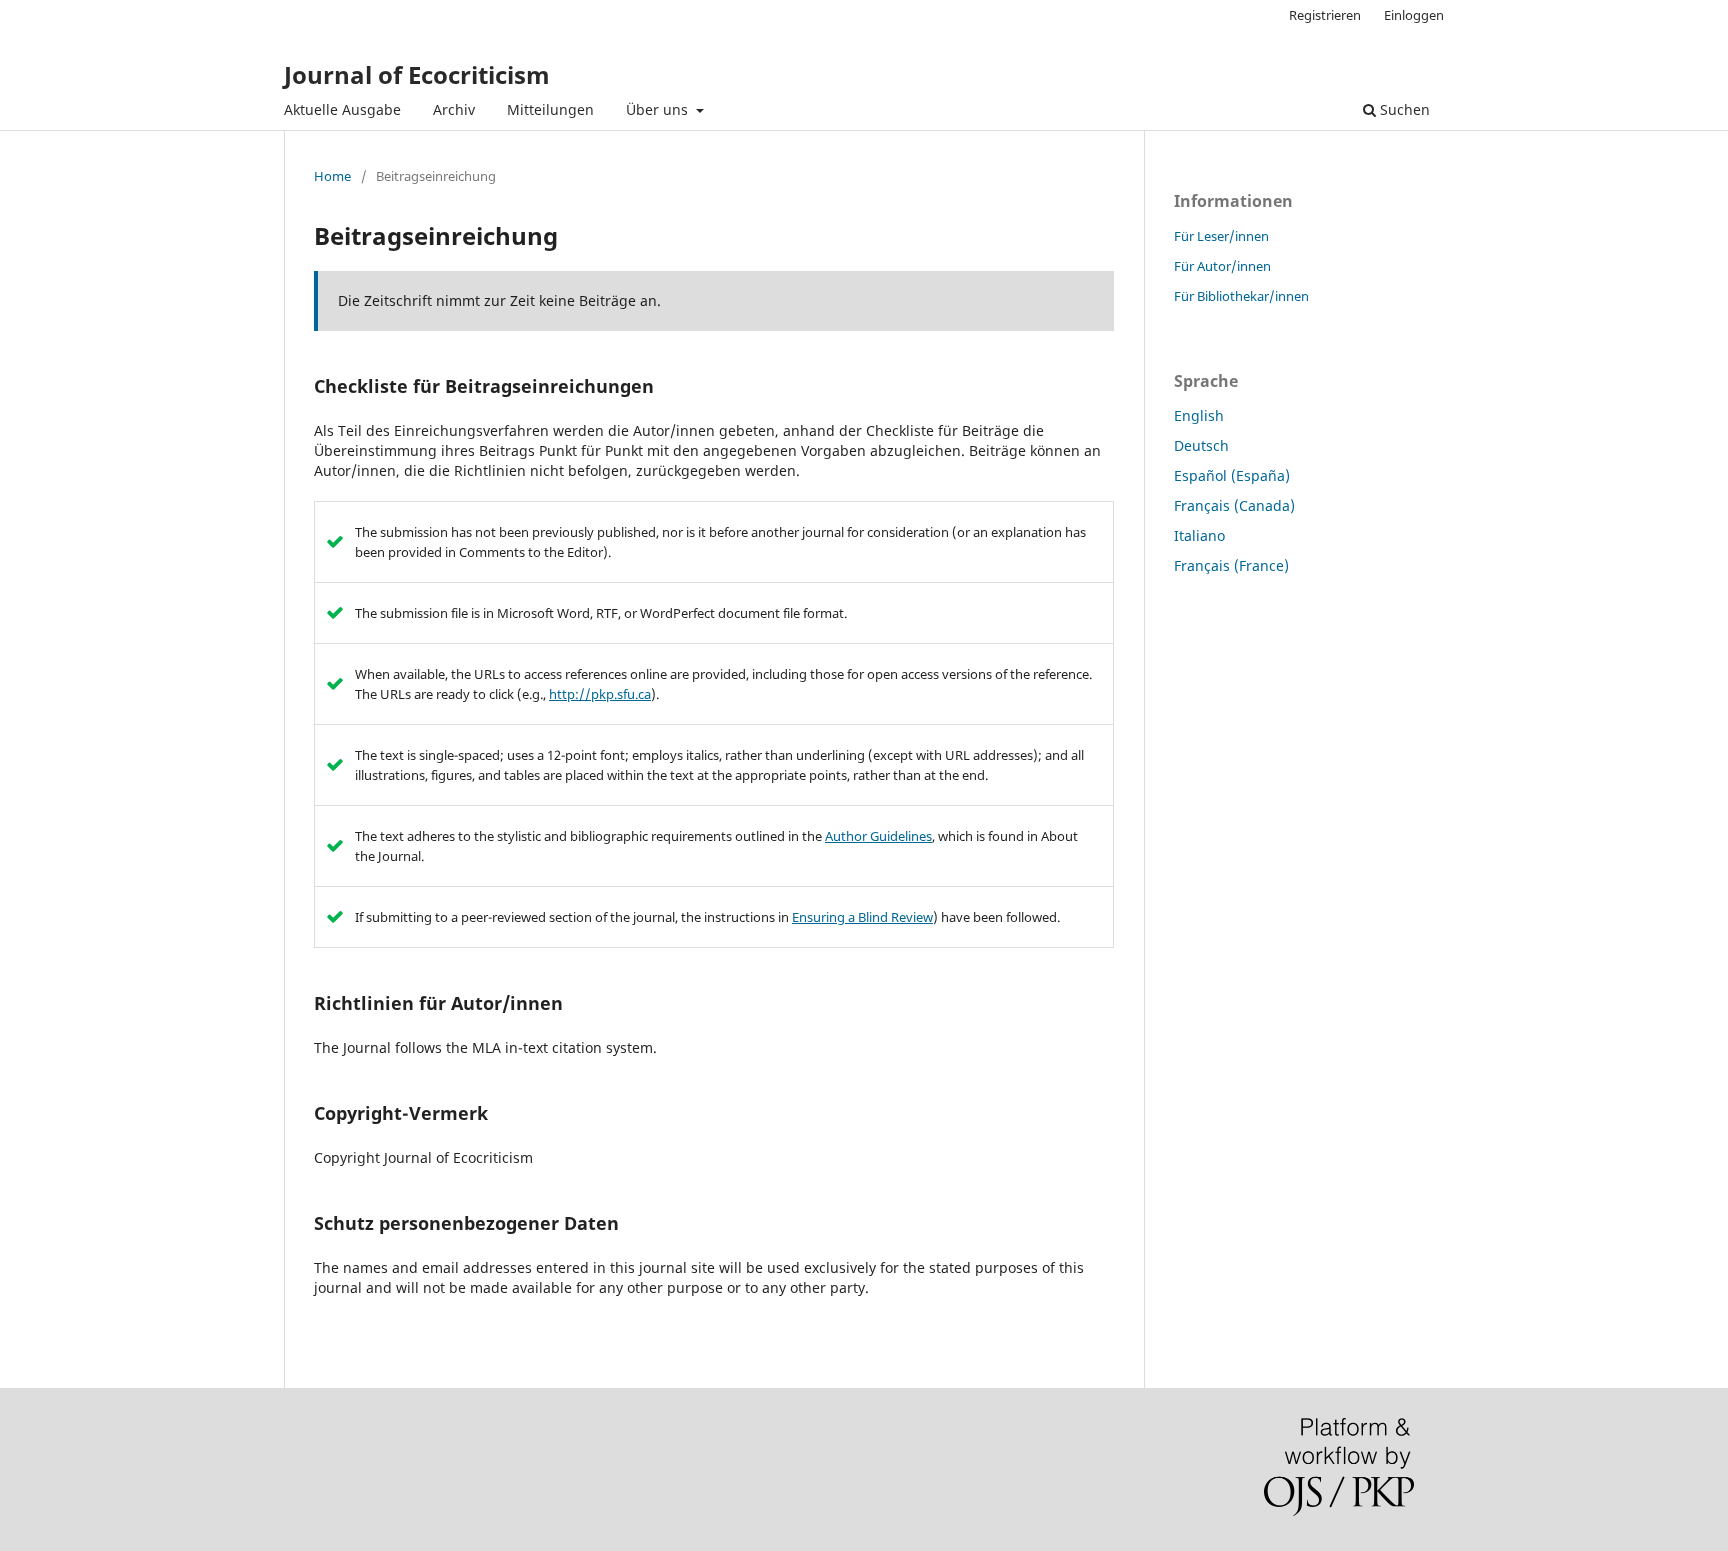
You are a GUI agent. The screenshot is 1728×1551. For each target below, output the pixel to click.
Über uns (659, 109)
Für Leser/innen (1221, 236)
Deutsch (1201, 445)
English (1199, 415)
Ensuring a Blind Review (862, 917)
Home (332, 176)
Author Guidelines (878, 836)
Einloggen (1414, 15)
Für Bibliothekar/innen (1241, 296)
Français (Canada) (1234, 505)
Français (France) (1231, 565)
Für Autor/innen (1222, 266)
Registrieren (1325, 15)
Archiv (454, 109)
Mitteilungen (550, 109)
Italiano (1199, 535)
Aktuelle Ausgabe (342, 109)
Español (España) (1232, 475)
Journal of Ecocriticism (417, 74)
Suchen (1403, 109)
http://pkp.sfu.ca (600, 694)
